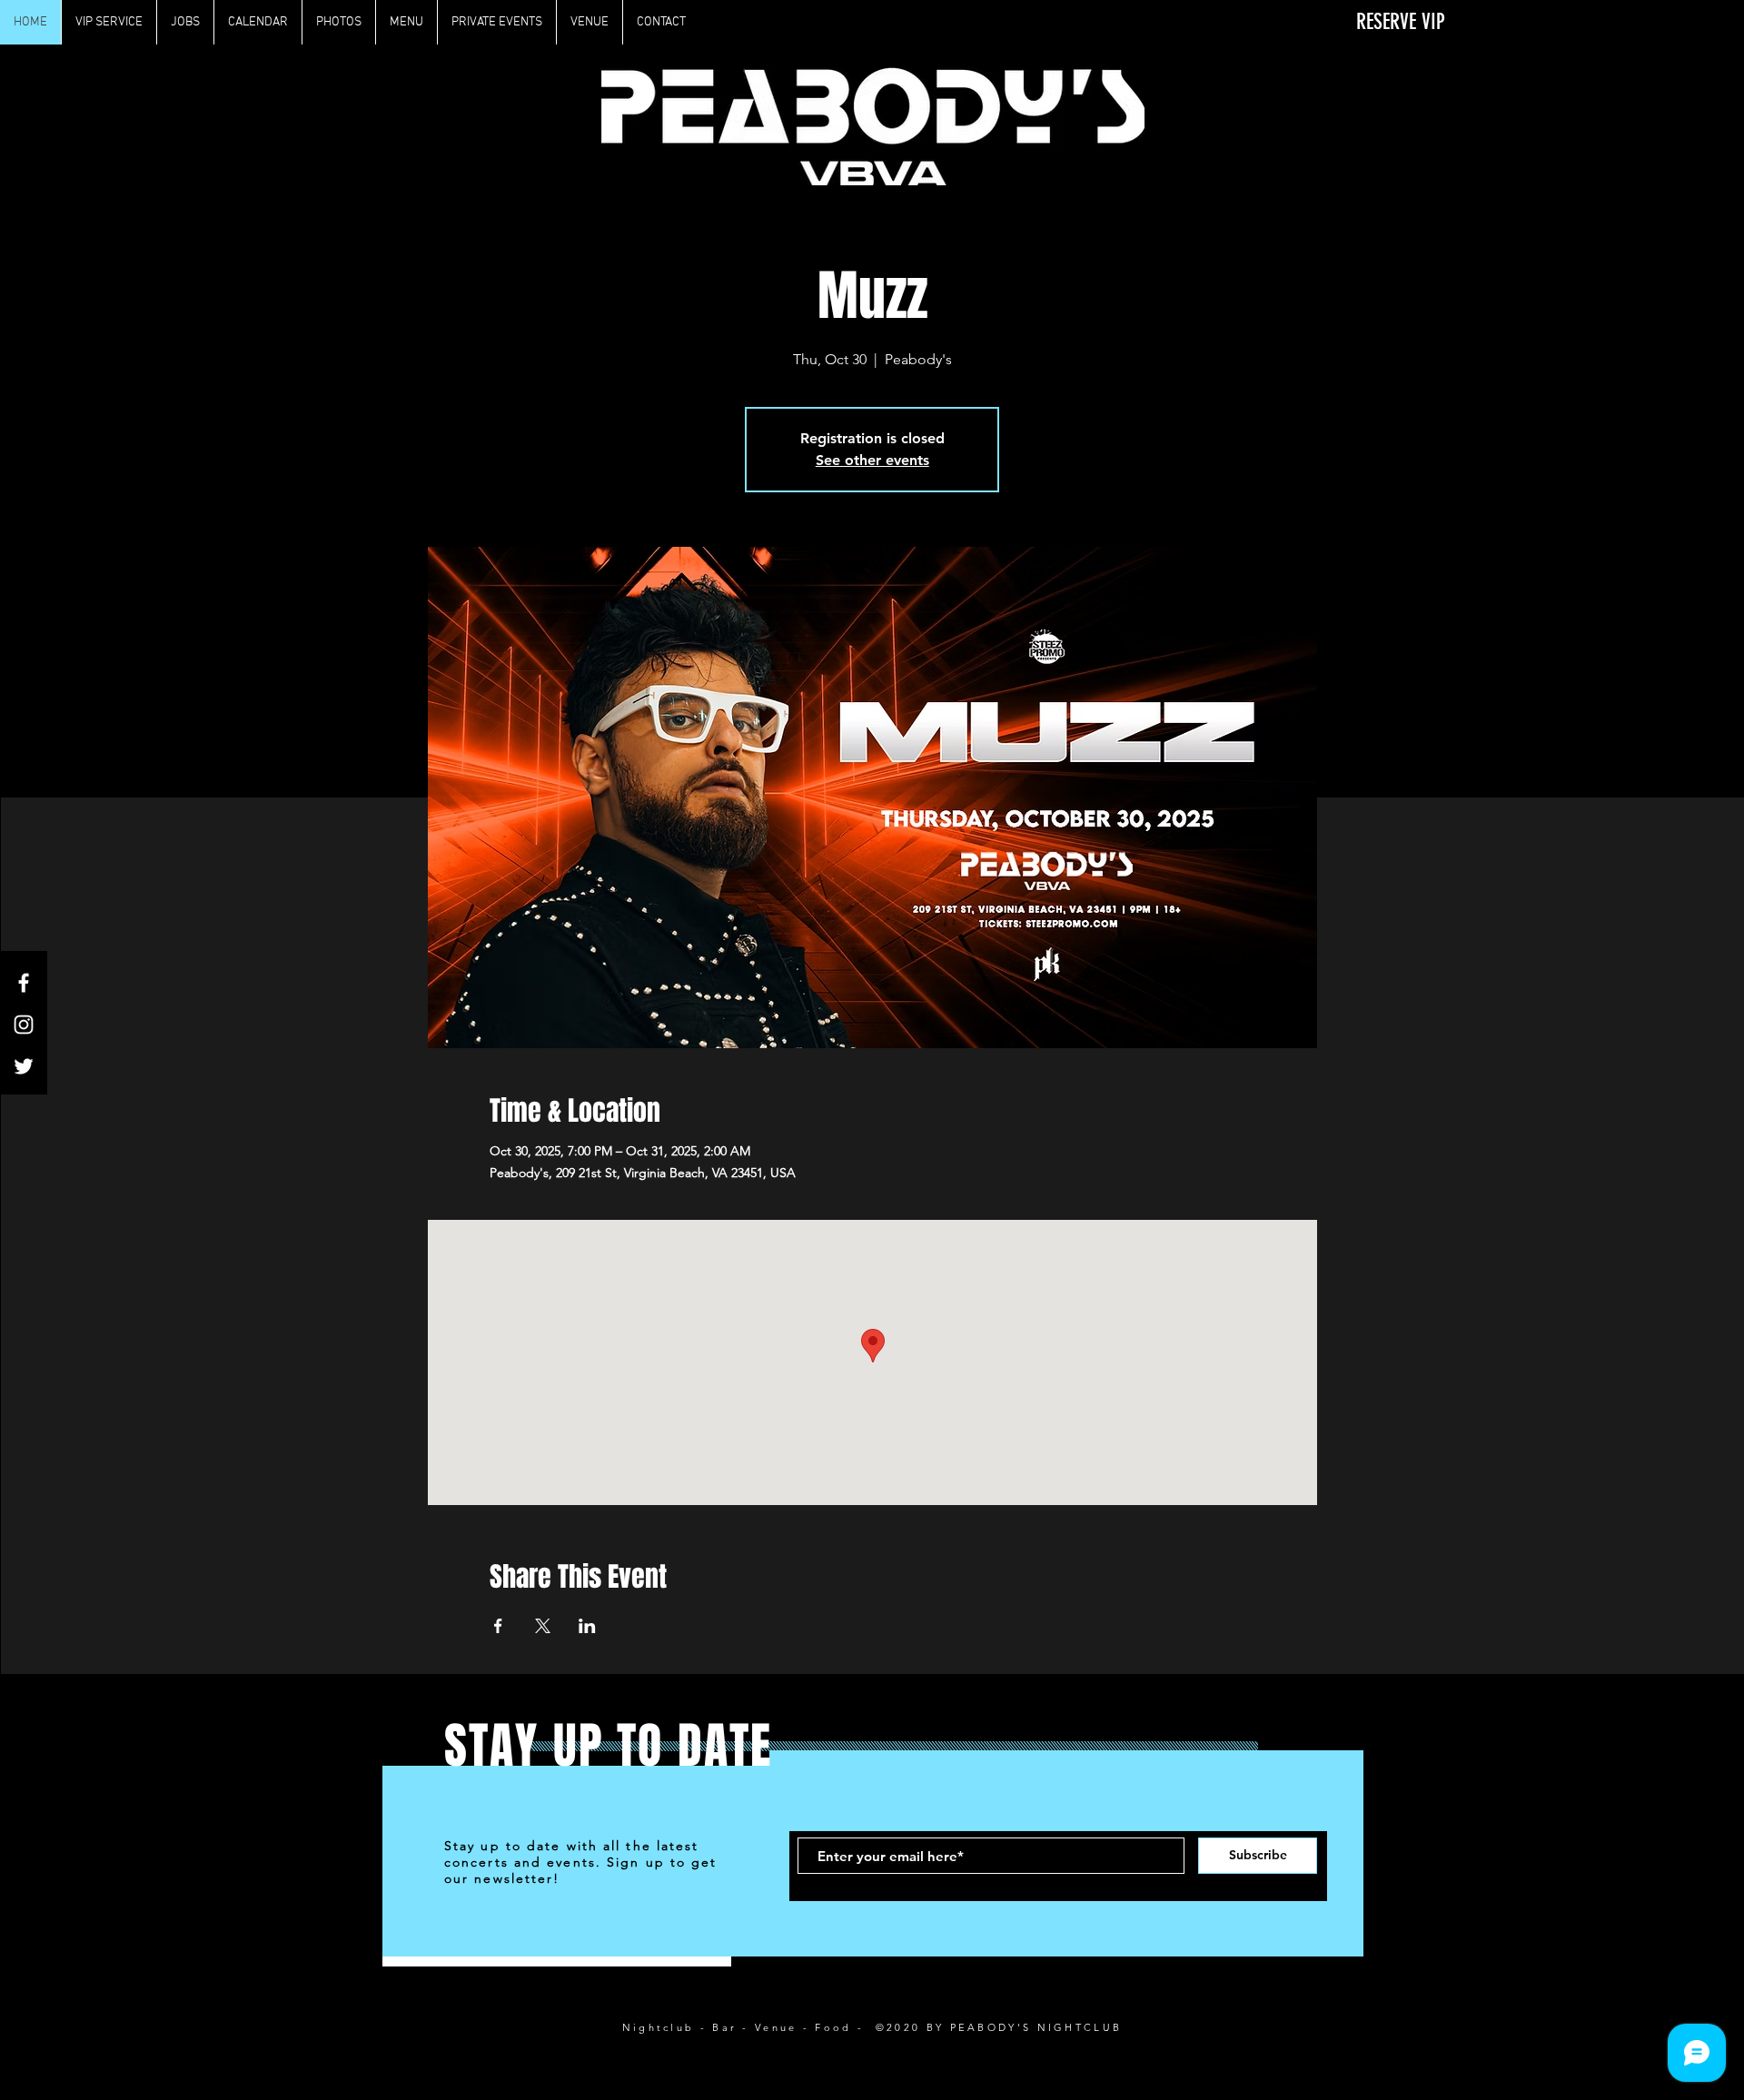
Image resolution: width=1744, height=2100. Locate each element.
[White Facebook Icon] (24, 983)
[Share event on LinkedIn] (587, 1626)
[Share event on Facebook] (498, 1626)
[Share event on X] (543, 1626)
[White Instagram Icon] (24, 1025)
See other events (872, 460)
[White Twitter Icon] (24, 1066)
